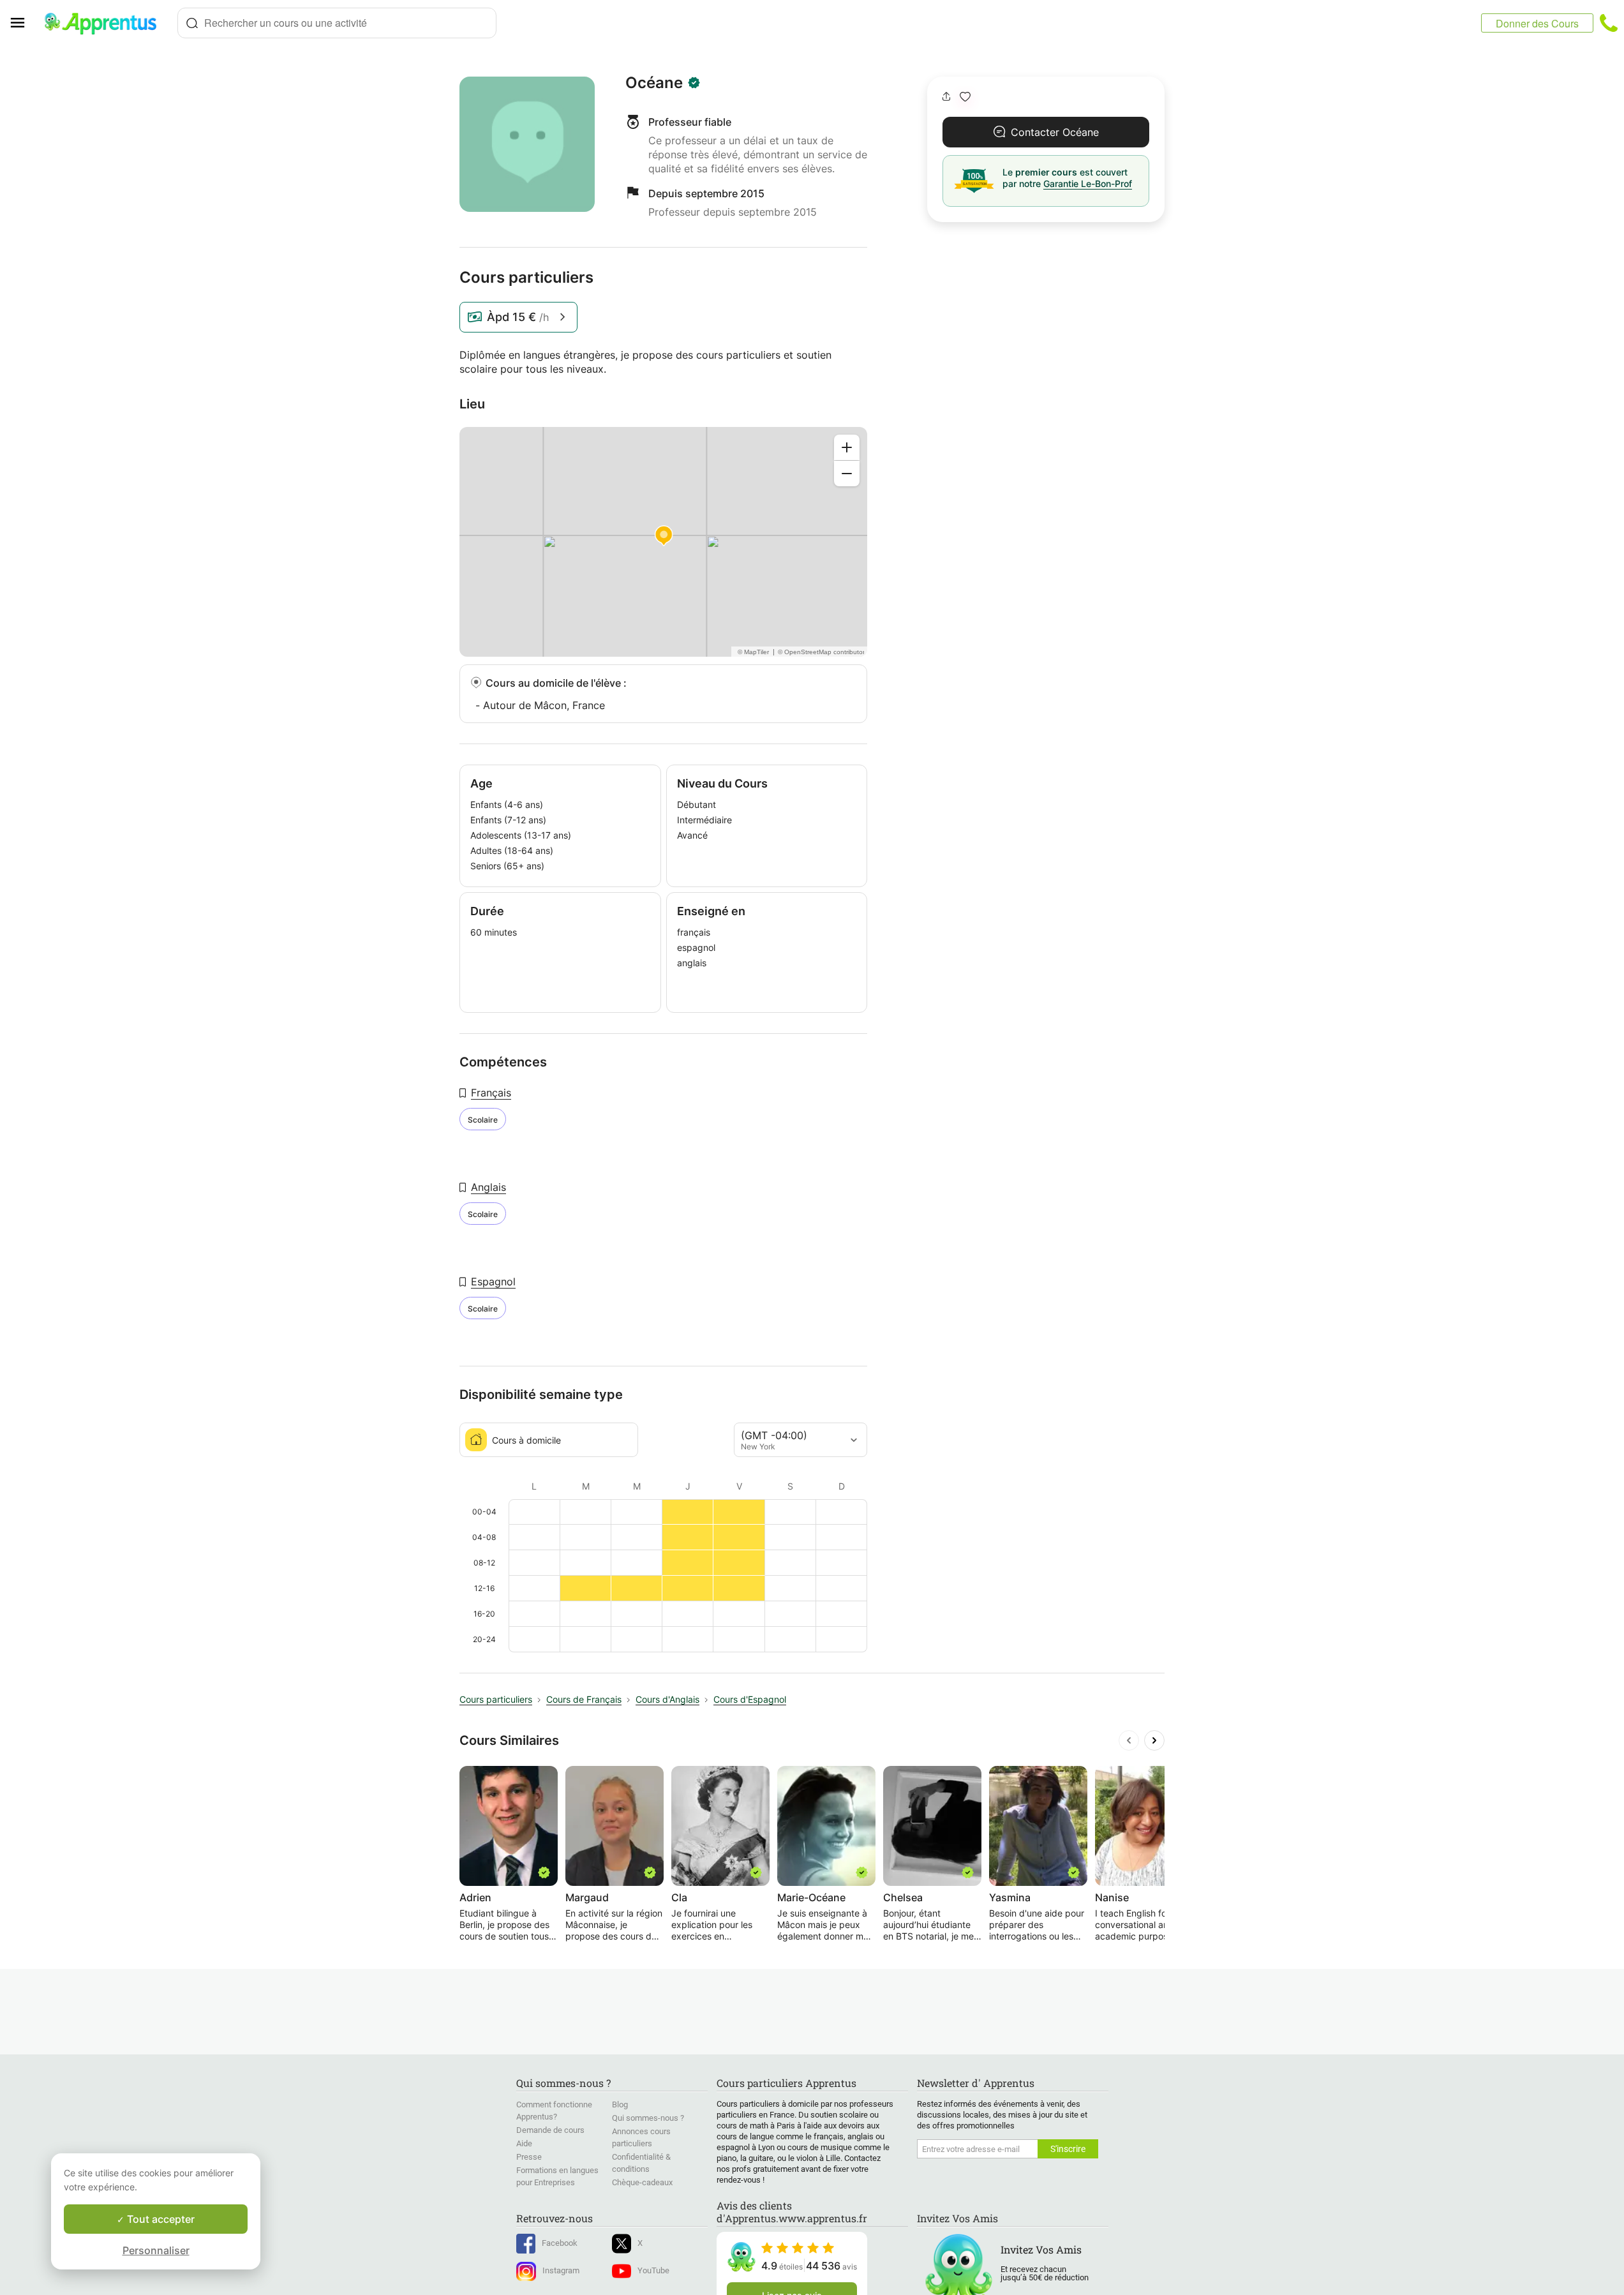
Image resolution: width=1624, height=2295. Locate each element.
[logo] (106, 23)
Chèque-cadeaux (642, 2182)
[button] (965, 97)
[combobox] (337, 23)
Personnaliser (156, 2250)
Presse (529, 2157)
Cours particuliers (496, 1699)
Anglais (488, 1187)
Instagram (561, 2270)
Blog (620, 2104)
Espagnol (493, 1282)
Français (491, 1093)
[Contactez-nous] (1609, 23)
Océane (654, 83)
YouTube (653, 2270)
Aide (524, 2143)
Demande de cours (550, 2130)
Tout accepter (160, 2219)
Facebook (560, 2243)
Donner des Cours (1537, 23)
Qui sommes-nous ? (648, 2118)
